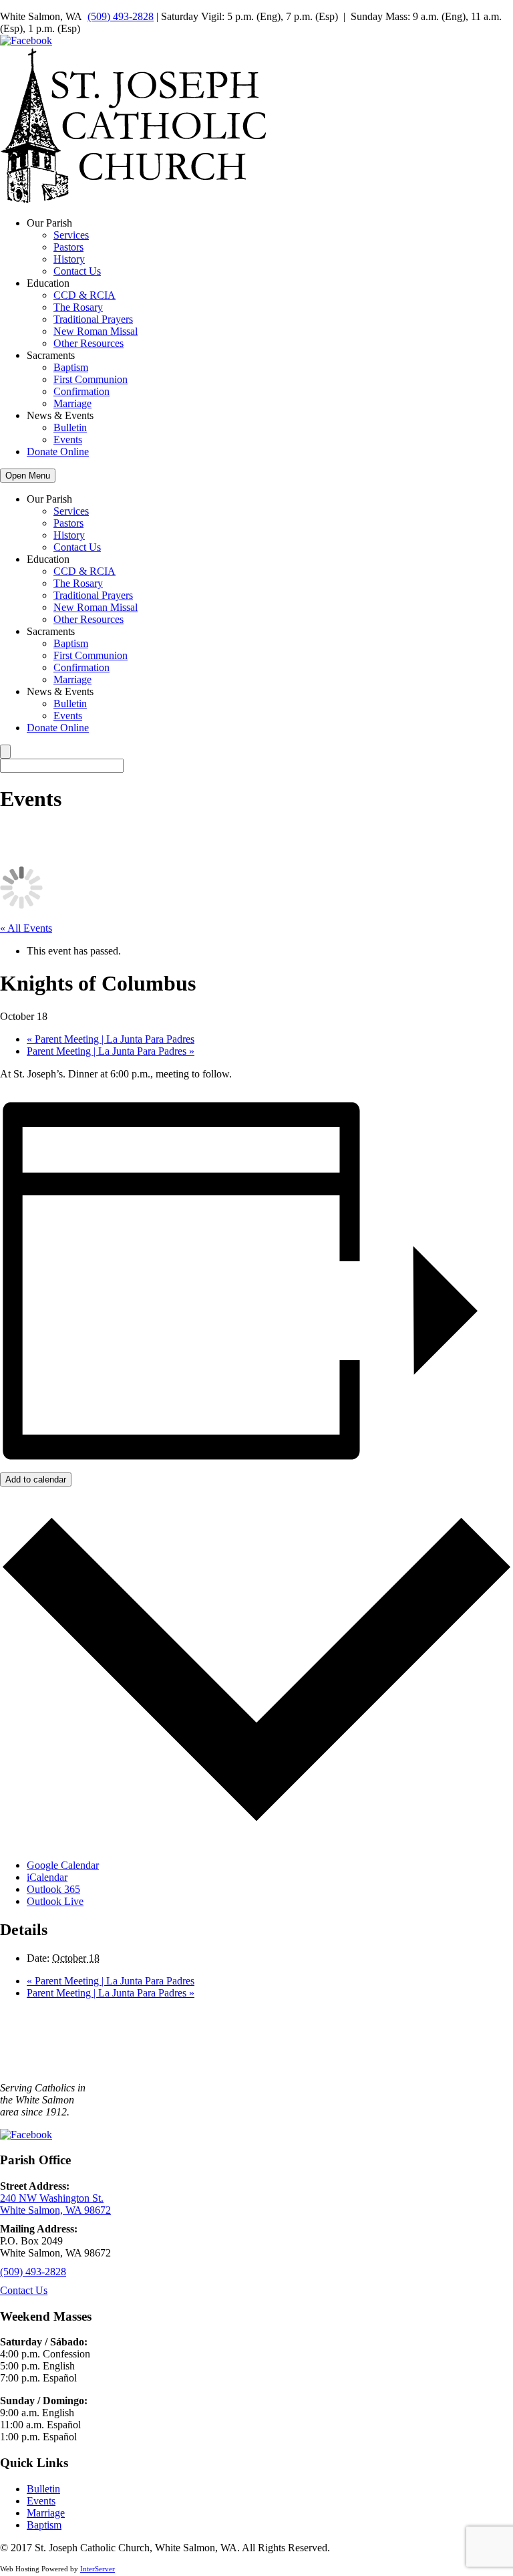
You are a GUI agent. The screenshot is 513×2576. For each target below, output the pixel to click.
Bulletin (70, 427)
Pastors (68, 247)
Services (71, 235)
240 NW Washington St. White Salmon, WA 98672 (55, 2204)
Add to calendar (36, 1479)
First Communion (91, 379)
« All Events (26, 928)
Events (68, 439)
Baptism (71, 367)
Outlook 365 (53, 1889)
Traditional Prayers (93, 319)
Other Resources (89, 343)
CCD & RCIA (84, 295)
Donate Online (58, 452)
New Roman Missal (96, 331)
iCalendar (47, 1877)
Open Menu (28, 476)
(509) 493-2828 (121, 16)
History (69, 259)
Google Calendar (63, 1865)
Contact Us (77, 271)
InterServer (98, 2569)
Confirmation (81, 391)
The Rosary (78, 307)
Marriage (72, 403)
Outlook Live (55, 1901)
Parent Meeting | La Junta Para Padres (111, 1039)
